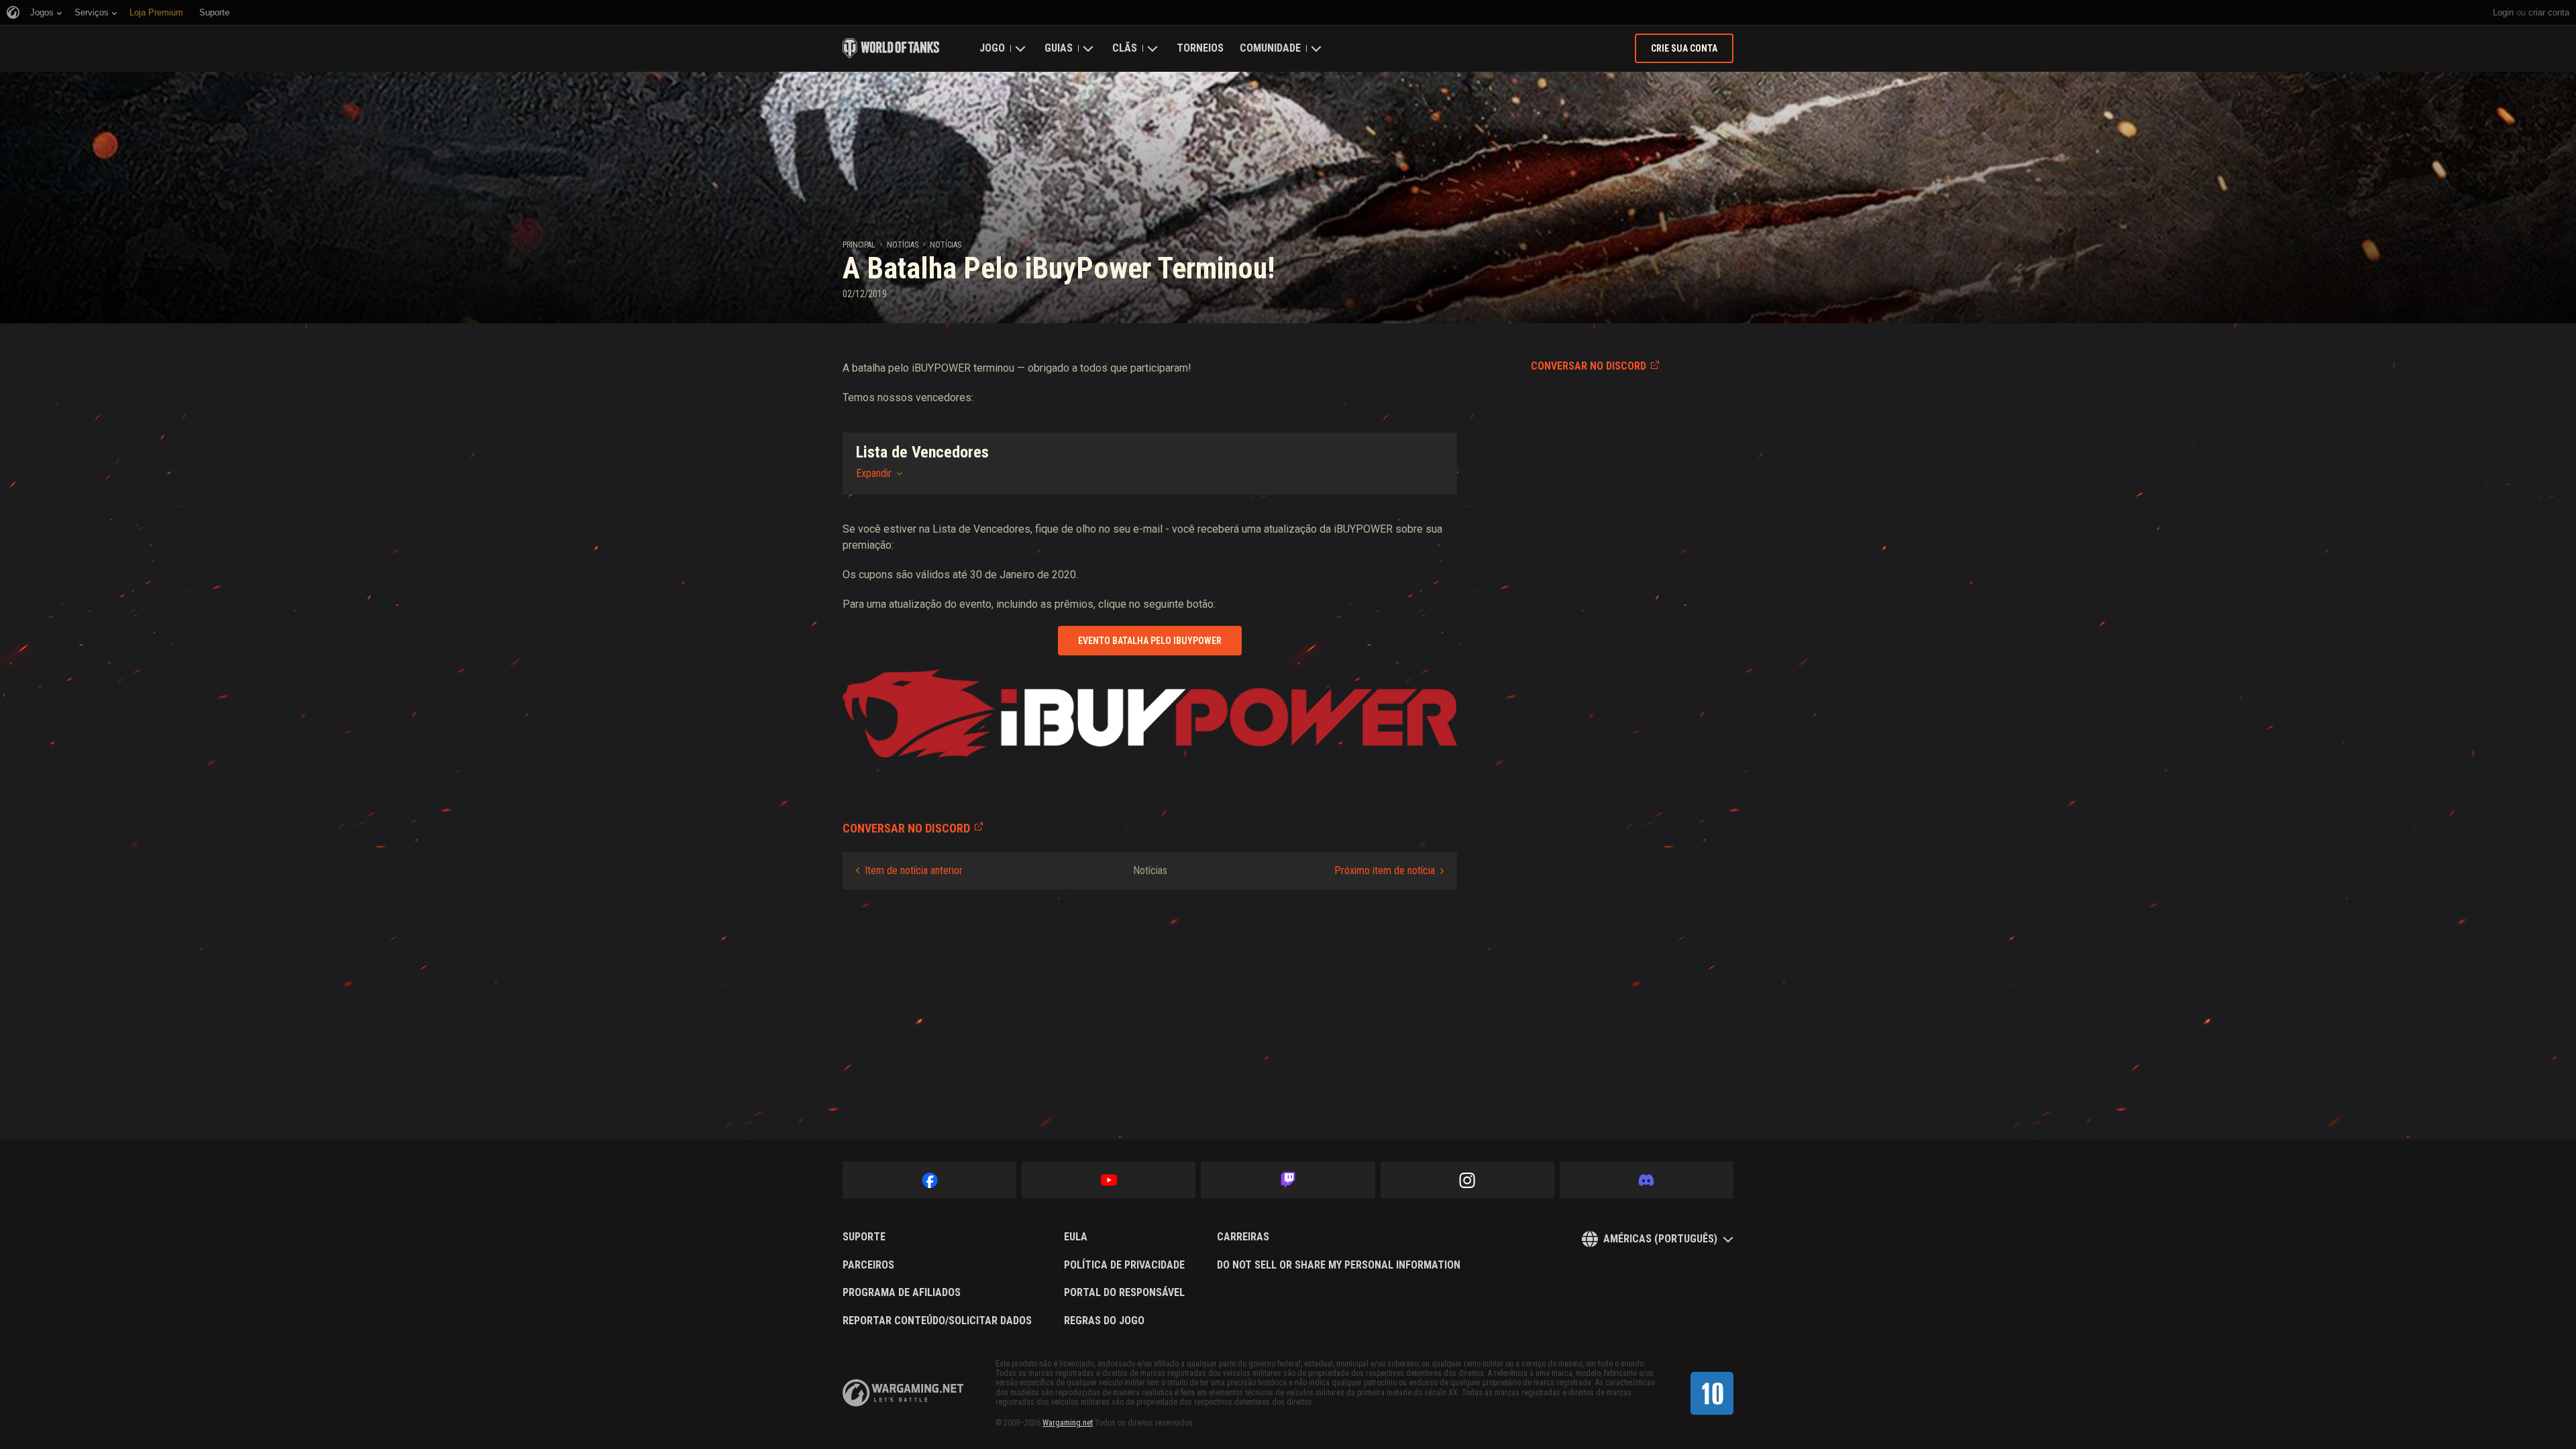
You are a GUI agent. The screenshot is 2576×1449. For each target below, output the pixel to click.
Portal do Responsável (1124, 1293)
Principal (859, 245)
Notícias (903, 245)
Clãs (1125, 48)
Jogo (992, 48)
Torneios (1200, 48)
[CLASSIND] (1712, 1393)
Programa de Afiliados (902, 1293)
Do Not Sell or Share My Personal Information (1339, 1265)
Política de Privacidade (1124, 1265)
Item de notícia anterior (914, 870)
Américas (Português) (1660, 1239)
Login (2503, 12)
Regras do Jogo (1104, 1321)
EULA (1076, 1237)
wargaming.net (903, 1393)
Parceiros (868, 1265)
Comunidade (1270, 48)
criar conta (2549, 12)
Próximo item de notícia (1385, 870)
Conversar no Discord (1589, 366)
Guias (1059, 48)
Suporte (864, 1237)
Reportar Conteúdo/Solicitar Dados (937, 1321)
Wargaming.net (1068, 1423)
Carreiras (1243, 1237)
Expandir (874, 473)
